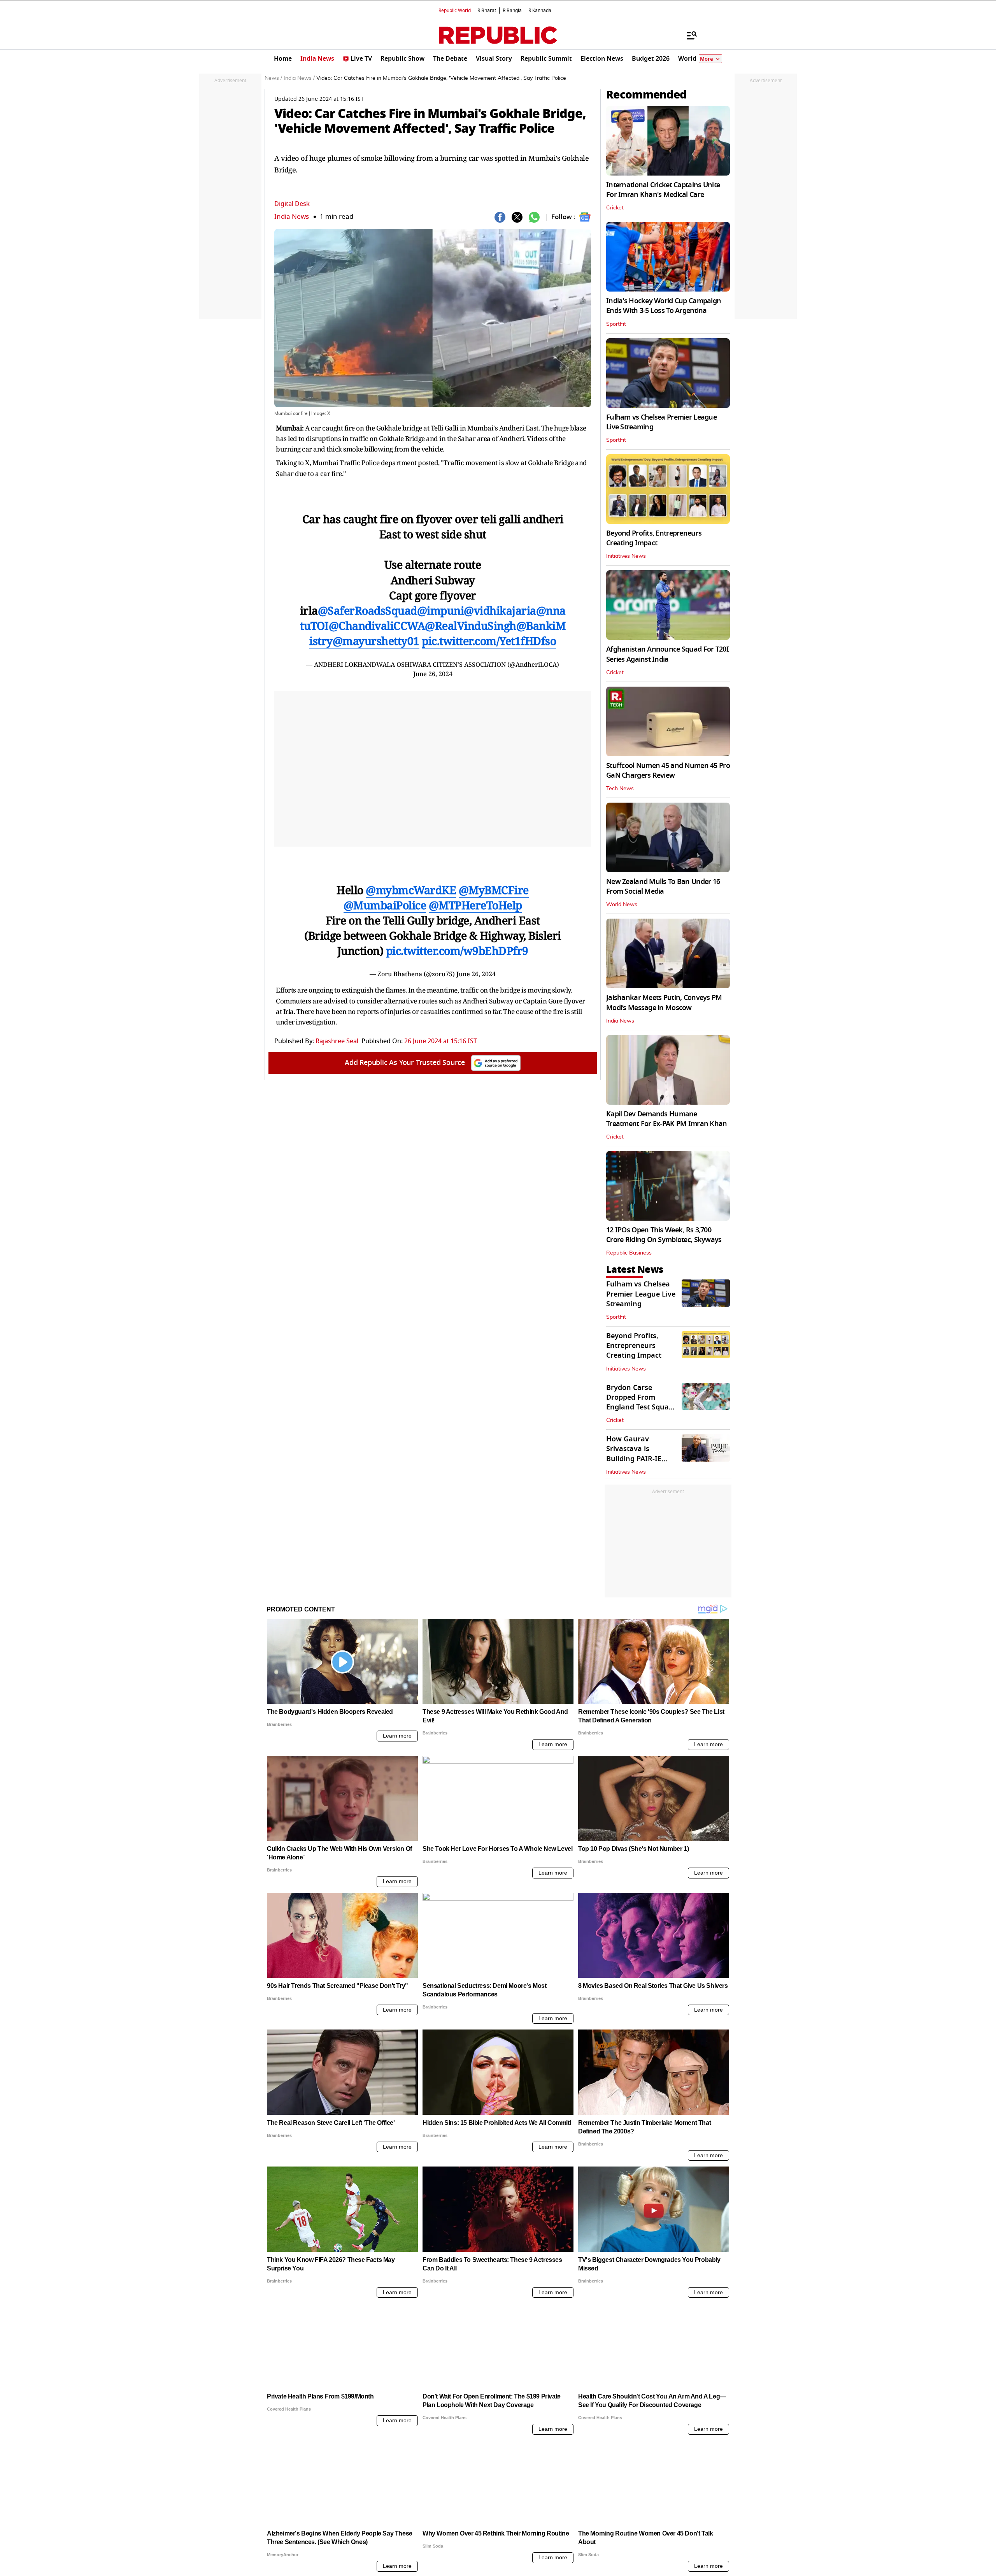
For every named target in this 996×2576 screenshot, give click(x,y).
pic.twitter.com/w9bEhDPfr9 (457, 951)
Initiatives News (626, 556)
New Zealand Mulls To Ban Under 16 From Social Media (663, 886)
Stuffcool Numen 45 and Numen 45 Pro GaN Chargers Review (668, 771)
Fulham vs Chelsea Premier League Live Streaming (661, 422)
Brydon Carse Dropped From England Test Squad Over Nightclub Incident (640, 1407)
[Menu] (688, 35)
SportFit (616, 324)
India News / (299, 78)
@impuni (441, 610)
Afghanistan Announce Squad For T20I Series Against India (667, 654)
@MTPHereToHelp (475, 905)
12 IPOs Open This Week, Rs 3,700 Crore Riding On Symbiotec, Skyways (664, 1235)
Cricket (615, 208)
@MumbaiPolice (385, 905)
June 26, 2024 (433, 674)
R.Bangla (512, 11)
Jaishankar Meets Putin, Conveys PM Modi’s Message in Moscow (664, 1002)
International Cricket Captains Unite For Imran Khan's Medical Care (663, 190)
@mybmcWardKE (411, 890)
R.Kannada (540, 11)
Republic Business (629, 1253)
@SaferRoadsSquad (367, 610)
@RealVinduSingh (471, 626)
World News (622, 905)
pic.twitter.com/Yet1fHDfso (489, 641)
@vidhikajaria (500, 610)
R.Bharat (487, 11)
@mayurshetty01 (376, 641)
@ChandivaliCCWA (377, 626)
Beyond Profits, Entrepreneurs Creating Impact (654, 538)
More (707, 59)
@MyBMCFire (494, 890)
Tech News (620, 789)
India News (292, 217)
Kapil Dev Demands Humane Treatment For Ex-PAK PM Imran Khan (667, 1119)
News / (273, 78)
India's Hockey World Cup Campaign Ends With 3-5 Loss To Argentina (664, 306)
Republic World (455, 11)
